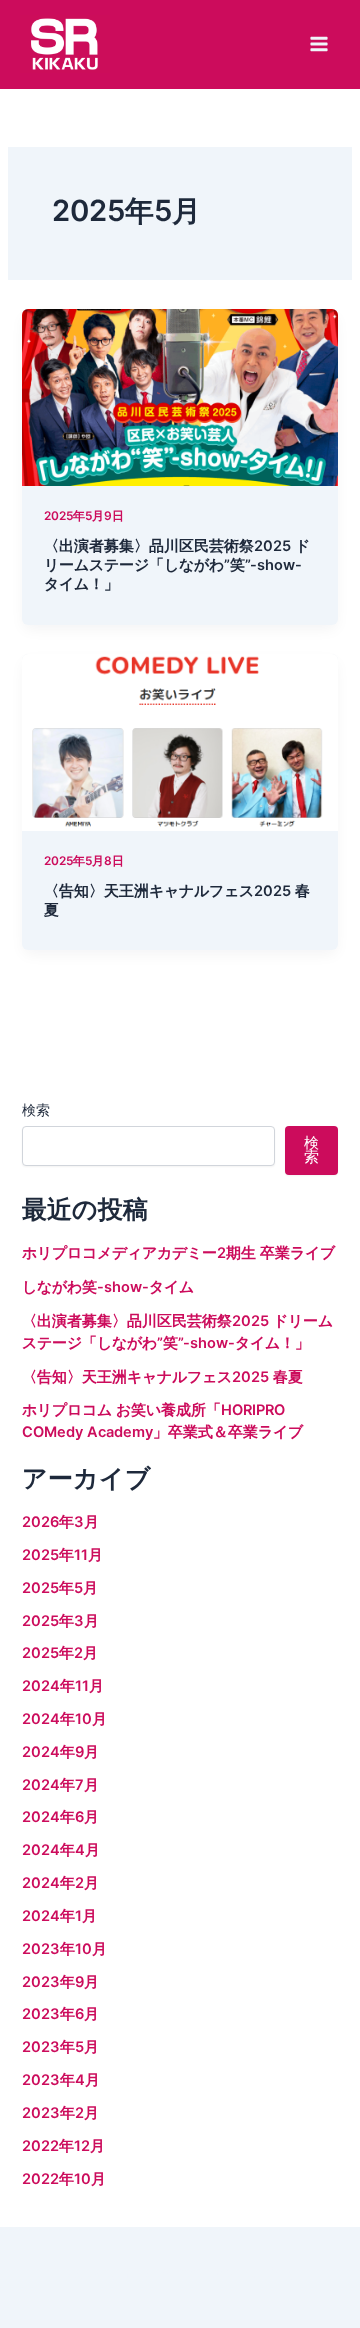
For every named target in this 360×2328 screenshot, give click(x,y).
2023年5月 (60, 2047)
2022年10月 (64, 2179)
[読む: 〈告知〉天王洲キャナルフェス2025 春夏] (179, 741)
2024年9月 (60, 1752)
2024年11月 (63, 1686)
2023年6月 (60, 2014)
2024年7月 (60, 1785)
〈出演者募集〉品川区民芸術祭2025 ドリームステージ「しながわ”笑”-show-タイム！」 (177, 565)
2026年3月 (60, 1522)
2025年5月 (60, 1588)
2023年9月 (60, 1982)
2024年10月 (64, 1719)
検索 (36, 1109)
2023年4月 (61, 2080)
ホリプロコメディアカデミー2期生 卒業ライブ (178, 1253)
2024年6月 (60, 1817)
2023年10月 (64, 1949)
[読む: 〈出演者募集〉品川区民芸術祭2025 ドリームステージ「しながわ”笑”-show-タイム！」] (179, 396)
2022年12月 (63, 2146)
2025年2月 (60, 1653)
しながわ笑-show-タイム (108, 1287)
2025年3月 (60, 1621)
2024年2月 (60, 1883)
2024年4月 (61, 1850)
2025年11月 (62, 1555)
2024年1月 (59, 1916)
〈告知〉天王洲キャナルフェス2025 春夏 (162, 1377)
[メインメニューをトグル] (319, 44)
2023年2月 (60, 2113)
